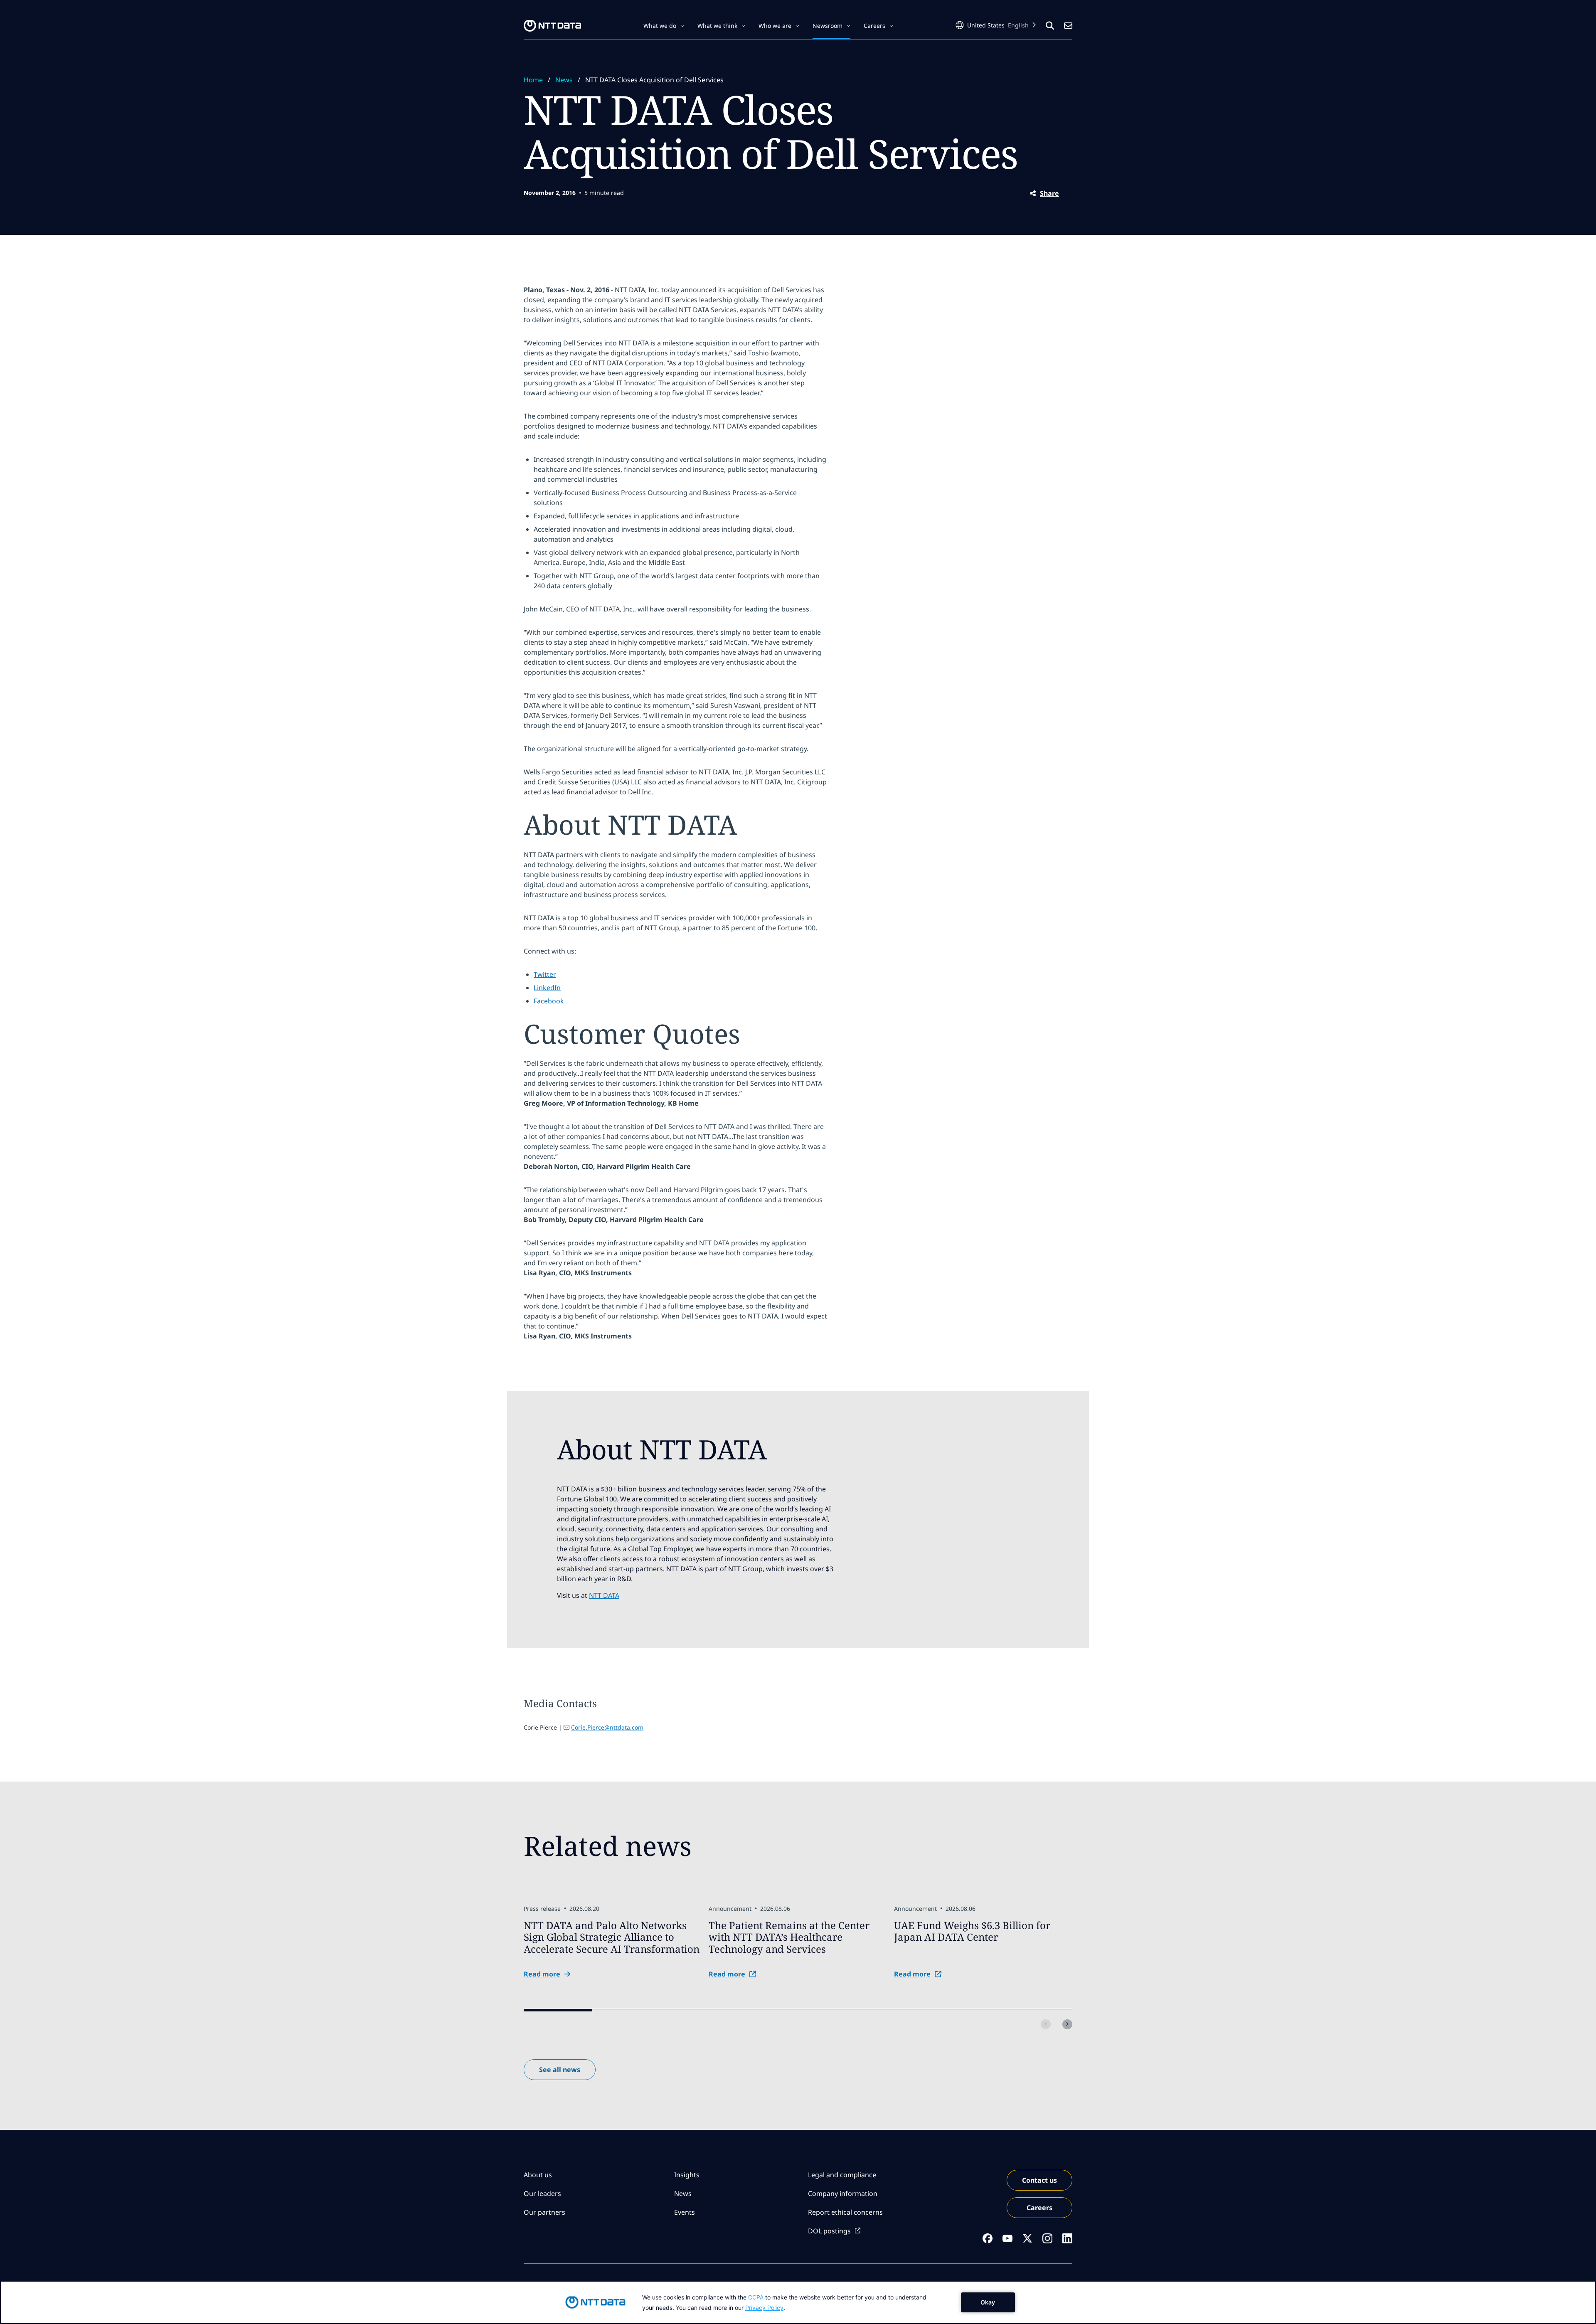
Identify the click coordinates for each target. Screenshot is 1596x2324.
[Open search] (1050, 26)
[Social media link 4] (1047, 2238)
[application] (798, 2302)
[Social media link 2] (1007, 2238)
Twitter (545, 974)
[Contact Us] (1068, 26)
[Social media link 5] (1067, 2238)
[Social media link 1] (988, 2238)
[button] (664, 26)
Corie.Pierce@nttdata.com (607, 1727)
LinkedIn (547, 988)
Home (533, 80)
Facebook (549, 1001)
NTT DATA (604, 1595)
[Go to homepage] (552, 26)
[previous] (1046, 2024)
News (564, 80)
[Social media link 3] (1027, 2238)
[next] (1067, 2024)
